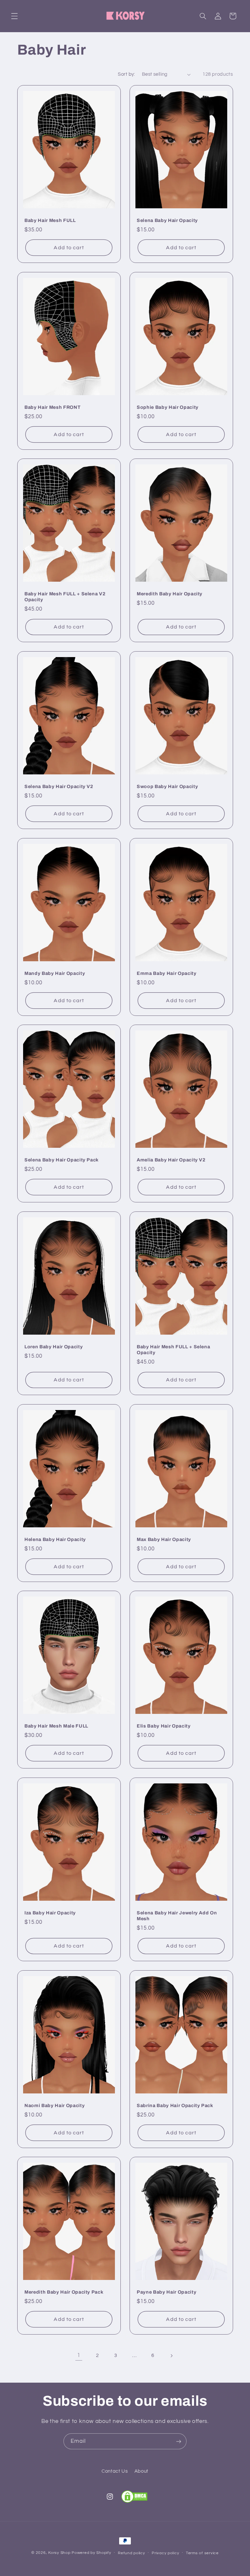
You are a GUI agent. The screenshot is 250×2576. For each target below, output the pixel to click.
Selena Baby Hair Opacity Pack (62, 1160)
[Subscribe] (179, 2441)
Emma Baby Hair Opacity (167, 973)
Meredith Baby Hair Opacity (170, 594)
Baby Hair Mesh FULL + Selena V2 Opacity (65, 597)
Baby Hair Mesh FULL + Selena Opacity (173, 1350)
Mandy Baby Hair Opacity (55, 973)
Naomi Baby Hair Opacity (55, 2105)
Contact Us (115, 2471)
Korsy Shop (59, 2553)
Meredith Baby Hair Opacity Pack (64, 2292)
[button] (14, 16)
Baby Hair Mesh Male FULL (56, 1726)
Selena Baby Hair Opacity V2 (59, 786)
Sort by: (126, 74)
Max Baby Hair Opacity (164, 1539)
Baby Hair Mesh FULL (50, 220)
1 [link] (79, 2355)
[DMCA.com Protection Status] (134, 2497)
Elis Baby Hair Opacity (164, 1726)
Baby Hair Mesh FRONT (52, 407)
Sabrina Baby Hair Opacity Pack (175, 2105)
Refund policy (132, 2553)
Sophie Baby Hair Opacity (168, 407)
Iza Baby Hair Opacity (50, 1913)
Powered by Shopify (91, 2553)
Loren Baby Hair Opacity (54, 1347)
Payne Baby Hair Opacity (167, 2292)
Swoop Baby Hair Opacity (167, 786)
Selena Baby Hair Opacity (167, 220)
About (141, 2471)
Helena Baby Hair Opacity (55, 1539)
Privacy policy (165, 2553)
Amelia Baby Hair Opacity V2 (171, 1160)
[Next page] (171, 2356)
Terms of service (202, 2553)
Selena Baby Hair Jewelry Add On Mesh (177, 1916)
